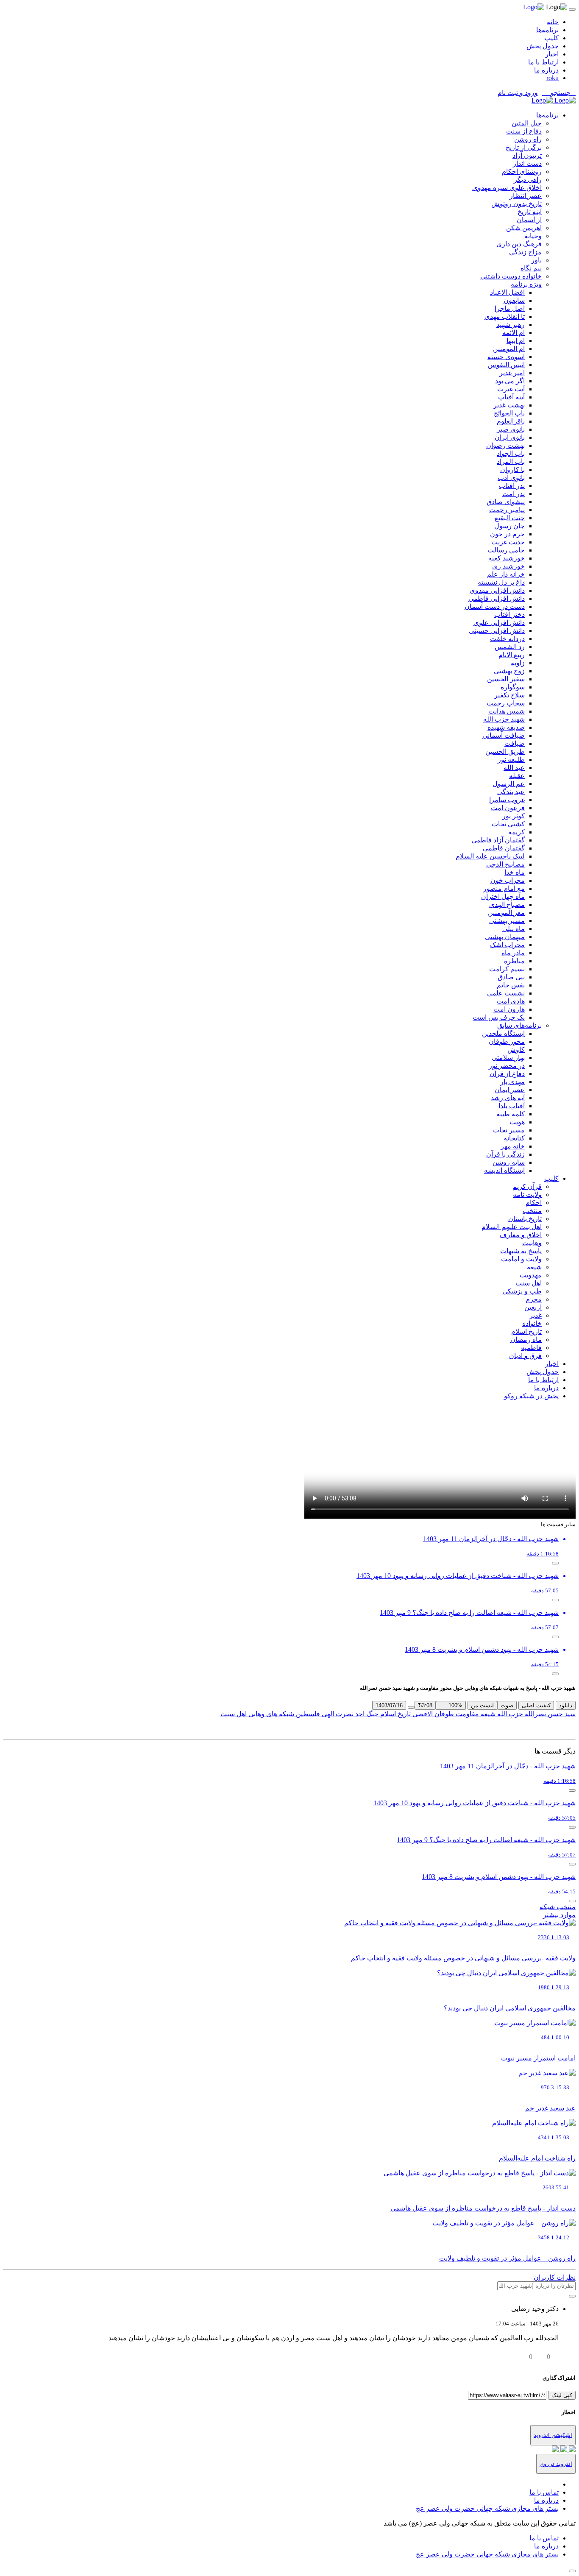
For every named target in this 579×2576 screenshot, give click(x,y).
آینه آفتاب (511, 397)
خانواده (532, 1323)
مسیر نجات (509, 1130)
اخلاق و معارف (521, 1235)
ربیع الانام (512, 655)
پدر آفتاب (512, 486)
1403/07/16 (389, 1705)
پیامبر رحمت (507, 510)
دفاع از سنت (524, 131)
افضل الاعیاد (507, 292)
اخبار (552, 54)
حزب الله (509, 1714)
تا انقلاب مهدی (505, 316)
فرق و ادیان (525, 1356)
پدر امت (514, 494)
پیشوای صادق (506, 502)
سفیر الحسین (506, 679)
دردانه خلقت (507, 639)
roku (553, 78)
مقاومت (466, 1714)
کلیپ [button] (551, 1178)
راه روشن (528, 139)
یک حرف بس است (499, 1017)
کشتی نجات (508, 824)
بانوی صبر (511, 429)
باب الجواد (511, 453)
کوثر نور (514, 816)
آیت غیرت (511, 389)
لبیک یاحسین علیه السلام (490, 856)
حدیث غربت (508, 542)
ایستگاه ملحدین (503, 1033)
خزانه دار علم (506, 574)
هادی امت (511, 1001)
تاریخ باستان (525, 1219)
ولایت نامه (527, 1195)
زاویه (518, 663)
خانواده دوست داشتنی (511, 276)
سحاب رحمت (506, 703)
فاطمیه (531, 1348)
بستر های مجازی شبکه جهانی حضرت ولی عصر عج (487, 2508)
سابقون (514, 300)
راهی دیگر (528, 180)
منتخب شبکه (558, 1907)
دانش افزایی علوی (499, 623)
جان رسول (509, 526)
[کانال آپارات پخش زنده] (571, 2450)
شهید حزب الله (504, 719)
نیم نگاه (531, 268)
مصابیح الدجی (505, 864)
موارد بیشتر (559, 1915)
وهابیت (532, 1243)
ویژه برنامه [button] (526, 284)
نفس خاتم (511, 985)
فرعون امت (508, 808)
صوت (507, 1705)
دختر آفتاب (509, 615)
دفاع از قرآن (507, 1074)
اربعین (533, 1307)
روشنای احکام (522, 171)
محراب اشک (507, 945)
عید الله (514, 768)
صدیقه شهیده (506, 727)
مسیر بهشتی (507, 921)
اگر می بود (510, 381)
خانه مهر (513, 1146)
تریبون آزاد (527, 155)
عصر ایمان (510, 1090)
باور (536, 260)
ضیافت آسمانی (504, 735)
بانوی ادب (511, 478)
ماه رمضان (526, 1340)
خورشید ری (508, 566)
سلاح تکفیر (509, 695)
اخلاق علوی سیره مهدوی (507, 188)
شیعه (534, 1267)
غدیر (536, 1315)
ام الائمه (514, 333)
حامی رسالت (506, 550)
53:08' (425, 1705)
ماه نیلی (514, 929)
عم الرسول (509, 784)
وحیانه (533, 236)
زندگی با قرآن (505, 1154)
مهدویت (531, 1275)
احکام (534, 1203)
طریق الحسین (505, 751)
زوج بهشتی (509, 671)
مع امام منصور (504, 888)
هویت (517, 1122)
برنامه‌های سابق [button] (519, 1025)
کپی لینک (562, 2395)
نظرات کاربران (555, 2277)
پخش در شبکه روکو (531, 1396)
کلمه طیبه (511, 1114)
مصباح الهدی (507, 905)
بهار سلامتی (508, 1058)
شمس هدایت (507, 711)
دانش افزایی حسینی (497, 631)
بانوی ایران (510, 437)
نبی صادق (511, 977)
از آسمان (529, 220)
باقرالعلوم (511, 421)
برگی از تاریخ (524, 147)
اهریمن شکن (524, 228)
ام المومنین (509, 349)
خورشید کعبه (507, 558)
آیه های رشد (508, 1098)
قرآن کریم (527, 1186)
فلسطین (307, 1714)
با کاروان (512, 470)
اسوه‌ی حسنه (506, 357)
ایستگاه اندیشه (504, 1170)
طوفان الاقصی (432, 1714)
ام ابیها (516, 341)
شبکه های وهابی (270, 1714)
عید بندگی (511, 792)
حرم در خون (507, 534)
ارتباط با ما (543, 62)
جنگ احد (366, 1714)
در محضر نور (507, 1066)
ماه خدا (515, 872)
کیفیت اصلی (536, 1705)
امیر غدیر (512, 373)
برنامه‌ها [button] (547, 115)
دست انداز (527, 163)
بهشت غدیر (509, 405)
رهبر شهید (511, 325)
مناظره (514, 961)
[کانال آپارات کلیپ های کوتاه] (555, 2450)
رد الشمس (510, 647)
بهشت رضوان (505, 445)
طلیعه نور (511, 760)
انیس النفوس (506, 365)
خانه (553, 22)
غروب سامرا (507, 800)
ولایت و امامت (521, 1259)
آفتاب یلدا (512, 1106)
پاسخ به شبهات (521, 1251)
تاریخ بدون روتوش (516, 204)
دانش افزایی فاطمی (497, 598)
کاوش (516, 1050)
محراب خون (508, 880)
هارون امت (509, 1009)
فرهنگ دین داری (519, 244)
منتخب (532, 1211)
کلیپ (551, 38)
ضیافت (515, 743)
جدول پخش (543, 46)
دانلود (566, 1705)
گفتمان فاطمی (504, 848)
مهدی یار (512, 1082)
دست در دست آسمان (495, 606)
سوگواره (513, 687)
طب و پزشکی (522, 1291)
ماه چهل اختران (503, 896)
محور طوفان (507, 1041)
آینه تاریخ (530, 212)
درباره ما (546, 70)
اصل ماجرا (510, 308)
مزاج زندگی (525, 252)
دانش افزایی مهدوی (497, 590)
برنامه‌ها (547, 30)
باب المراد (511, 461)
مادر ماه (513, 953)
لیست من (482, 1705)
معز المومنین (506, 913)
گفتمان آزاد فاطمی (498, 840)
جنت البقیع (510, 518)
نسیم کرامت (507, 969)
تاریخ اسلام (526, 1331)
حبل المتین (527, 123)
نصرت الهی (337, 1714)
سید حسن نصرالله (549, 1714)
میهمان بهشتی (505, 937)
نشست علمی (506, 993)
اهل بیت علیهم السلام (512, 1227)
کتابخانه (514, 1138)
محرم (534, 1299)
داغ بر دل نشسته (501, 582)
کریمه (516, 832)
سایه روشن (509, 1162)
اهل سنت (529, 1283)
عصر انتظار (526, 196)
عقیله (517, 776)
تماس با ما (544, 2492)
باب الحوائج (509, 413)
